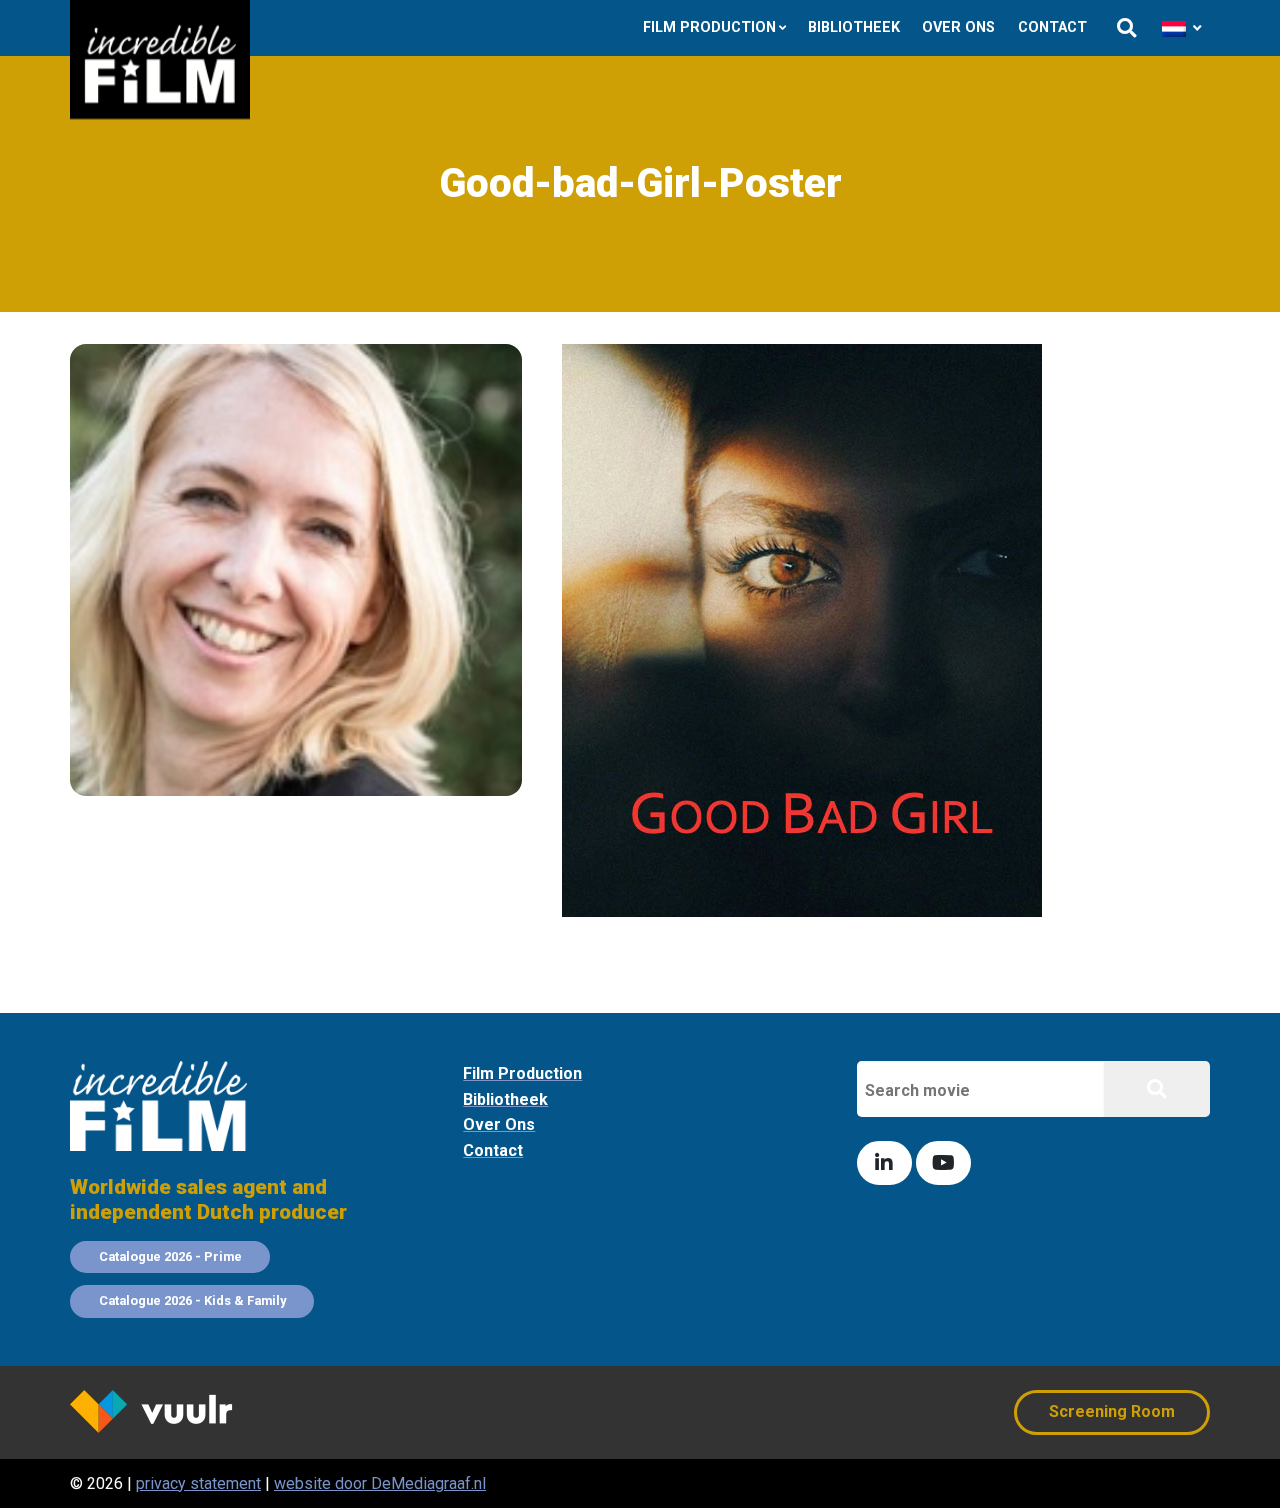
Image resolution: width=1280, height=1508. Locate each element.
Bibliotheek (854, 27)
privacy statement (198, 1483)
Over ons (958, 27)
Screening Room (1112, 1411)
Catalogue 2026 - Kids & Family (192, 1300)
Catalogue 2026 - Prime (170, 1256)
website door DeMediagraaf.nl (380, 1483)
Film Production (709, 27)
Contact (1052, 27)
